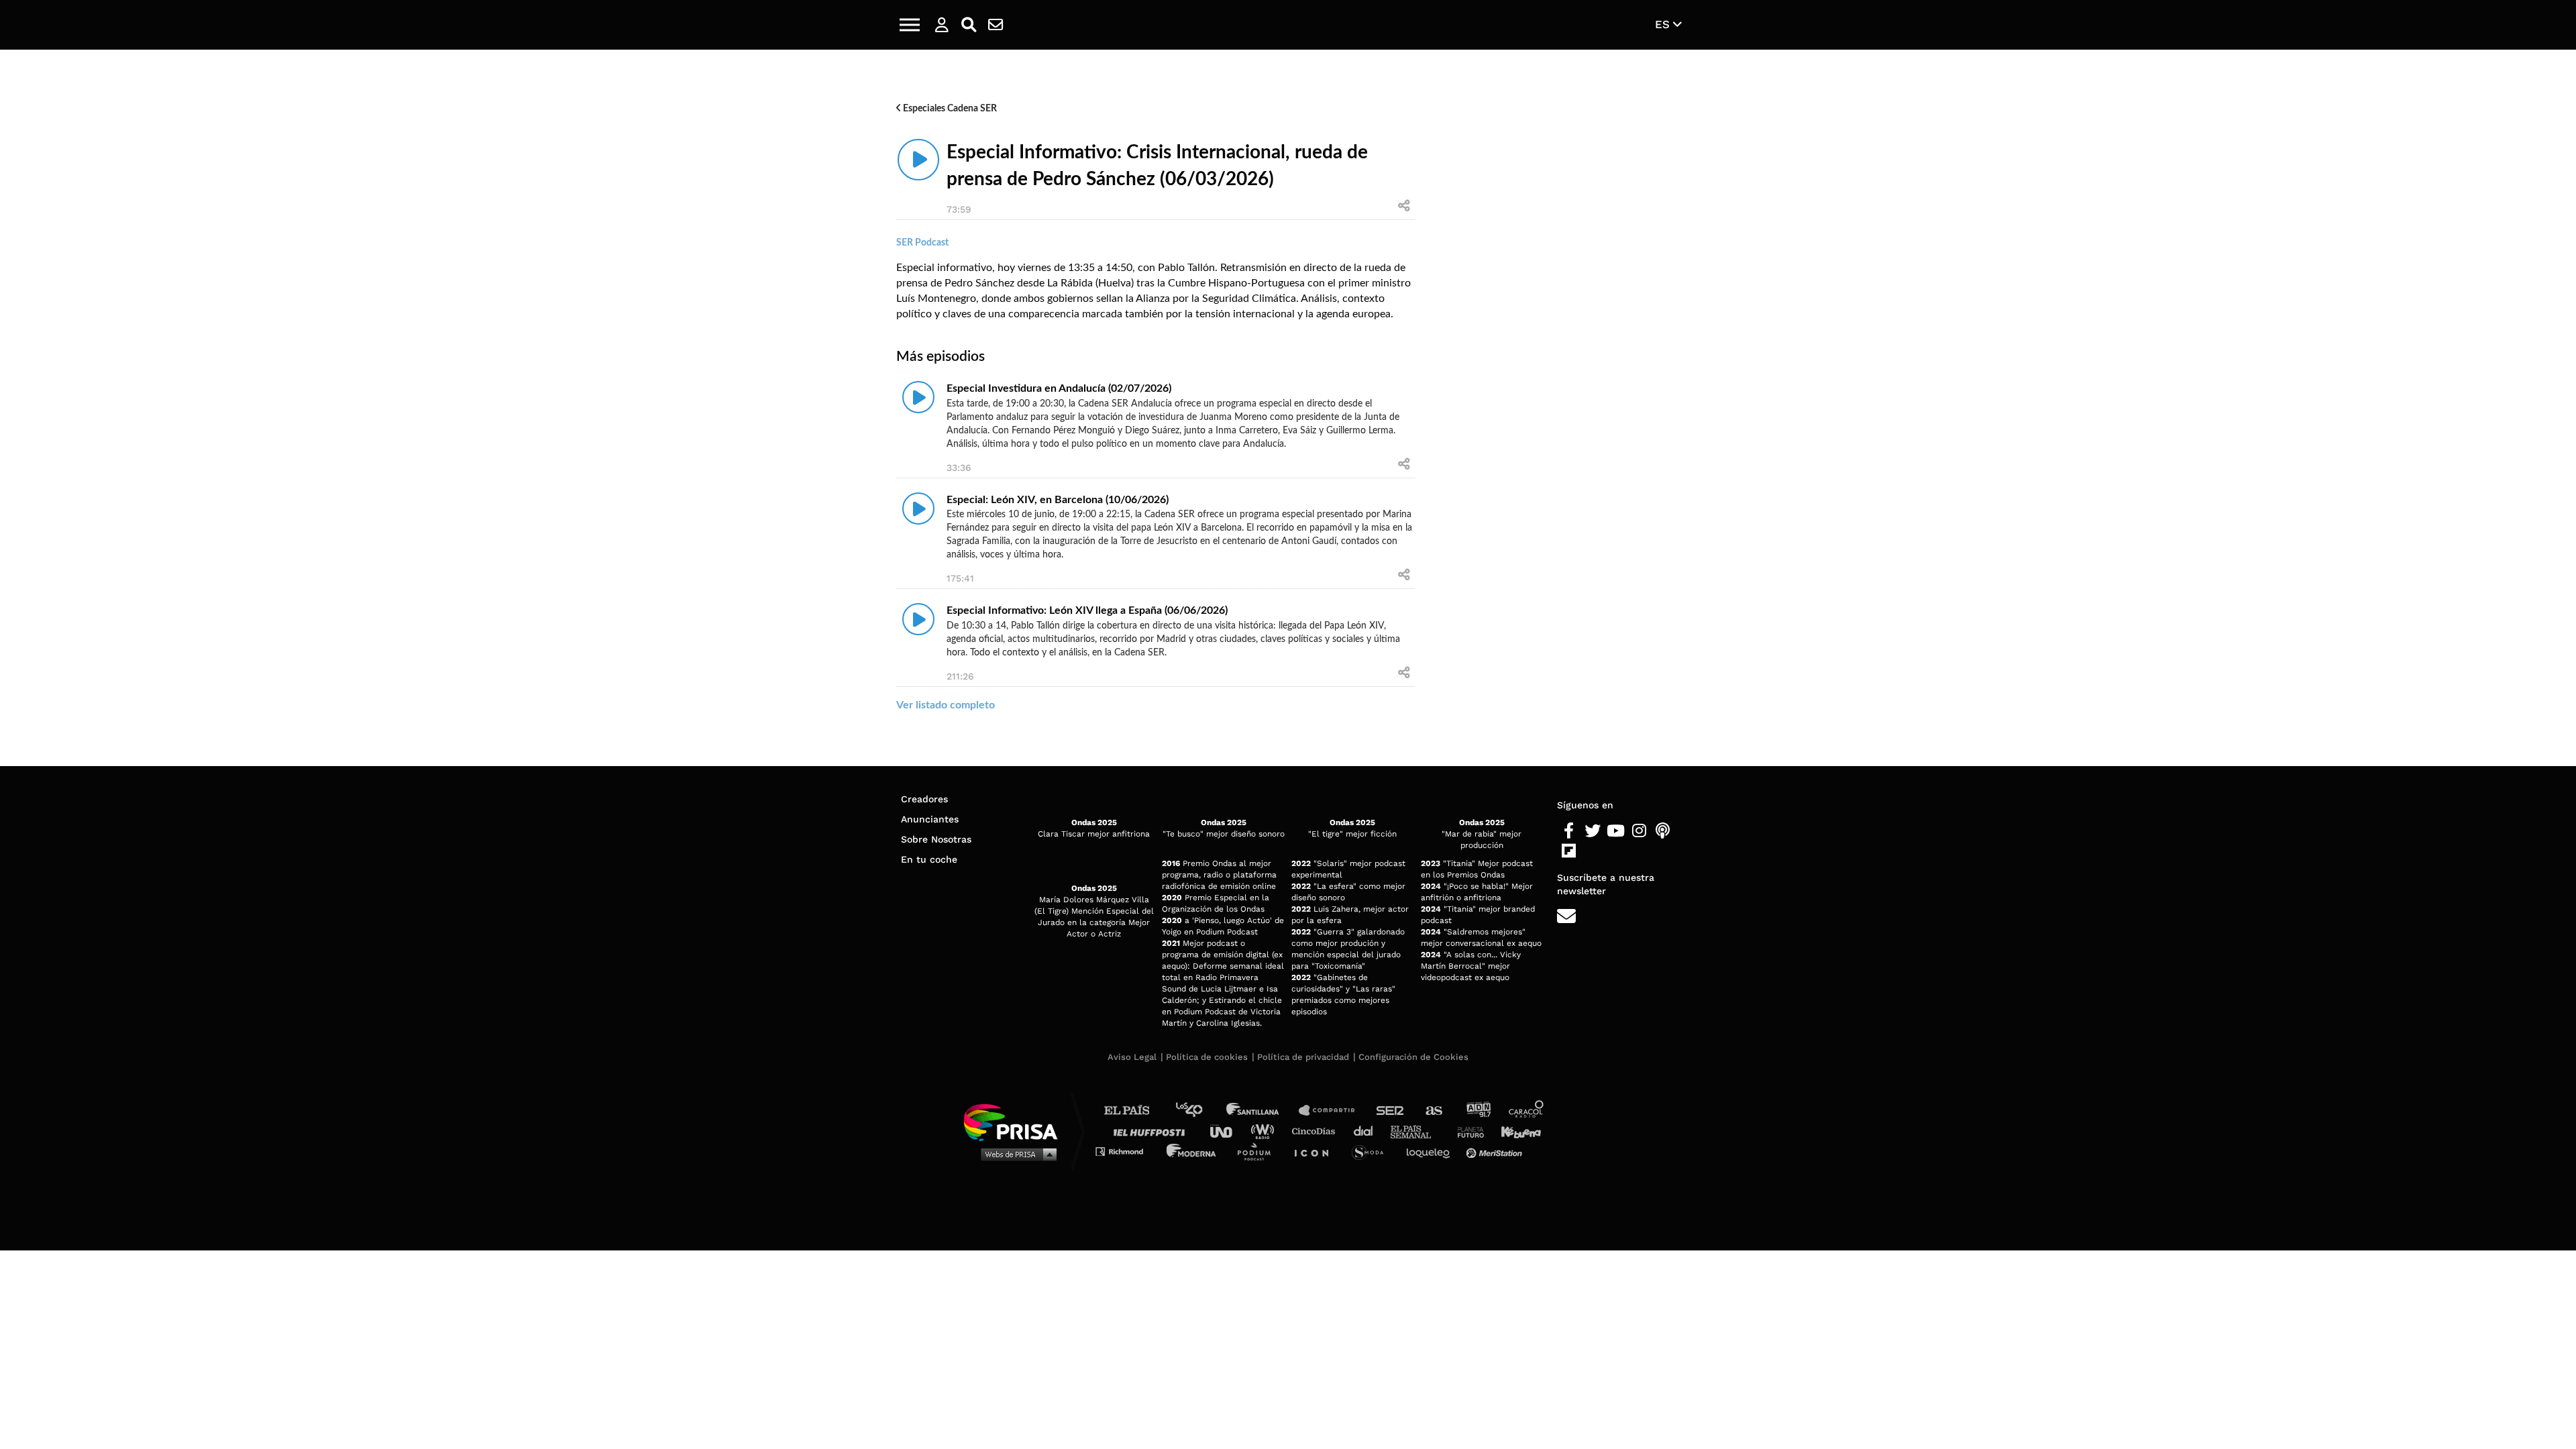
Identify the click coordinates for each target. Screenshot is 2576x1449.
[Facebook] (1569, 831)
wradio (1266, 1131)
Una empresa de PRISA (1016, 1121)
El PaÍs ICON (1316, 1151)
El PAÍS (1135, 1111)
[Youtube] (1616, 831)
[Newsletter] (996, 25)
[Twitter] (1592, 831)
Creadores (924, 799)
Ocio (63, 290)
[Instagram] (29, 351)
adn (1478, 1111)
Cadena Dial (1368, 1131)
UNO (1227, 1131)
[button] (910, 25)
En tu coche (929, 859)
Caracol (1527, 1111)
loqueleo (1432, 1151)
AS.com (1433, 1111)
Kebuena (1515, 1131)
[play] (918, 508)
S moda (1372, 1151)
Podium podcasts (1258, 1151)
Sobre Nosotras (936, 839)
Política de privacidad (1303, 1057)
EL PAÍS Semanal (1417, 1131)
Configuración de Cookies (1413, 1057)
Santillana (1262, 1111)
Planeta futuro (1466, 1131)
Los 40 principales (1199, 1111)
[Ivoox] (119, 351)
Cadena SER (1391, 1111)
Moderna (1192, 1151)
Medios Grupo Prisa (1015, 1154)
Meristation (1496, 1151)
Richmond (1126, 1151)
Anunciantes (930, 819)
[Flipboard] (89, 351)
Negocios (103, 290)
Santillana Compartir (1333, 1111)
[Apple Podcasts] (59, 351)
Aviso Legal (1132, 1057)
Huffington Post (1152, 1131)
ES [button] (1664, 24)
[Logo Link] (1288, 25)
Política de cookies (1207, 1057)
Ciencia (26, 290)
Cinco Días (1317, 1131)
